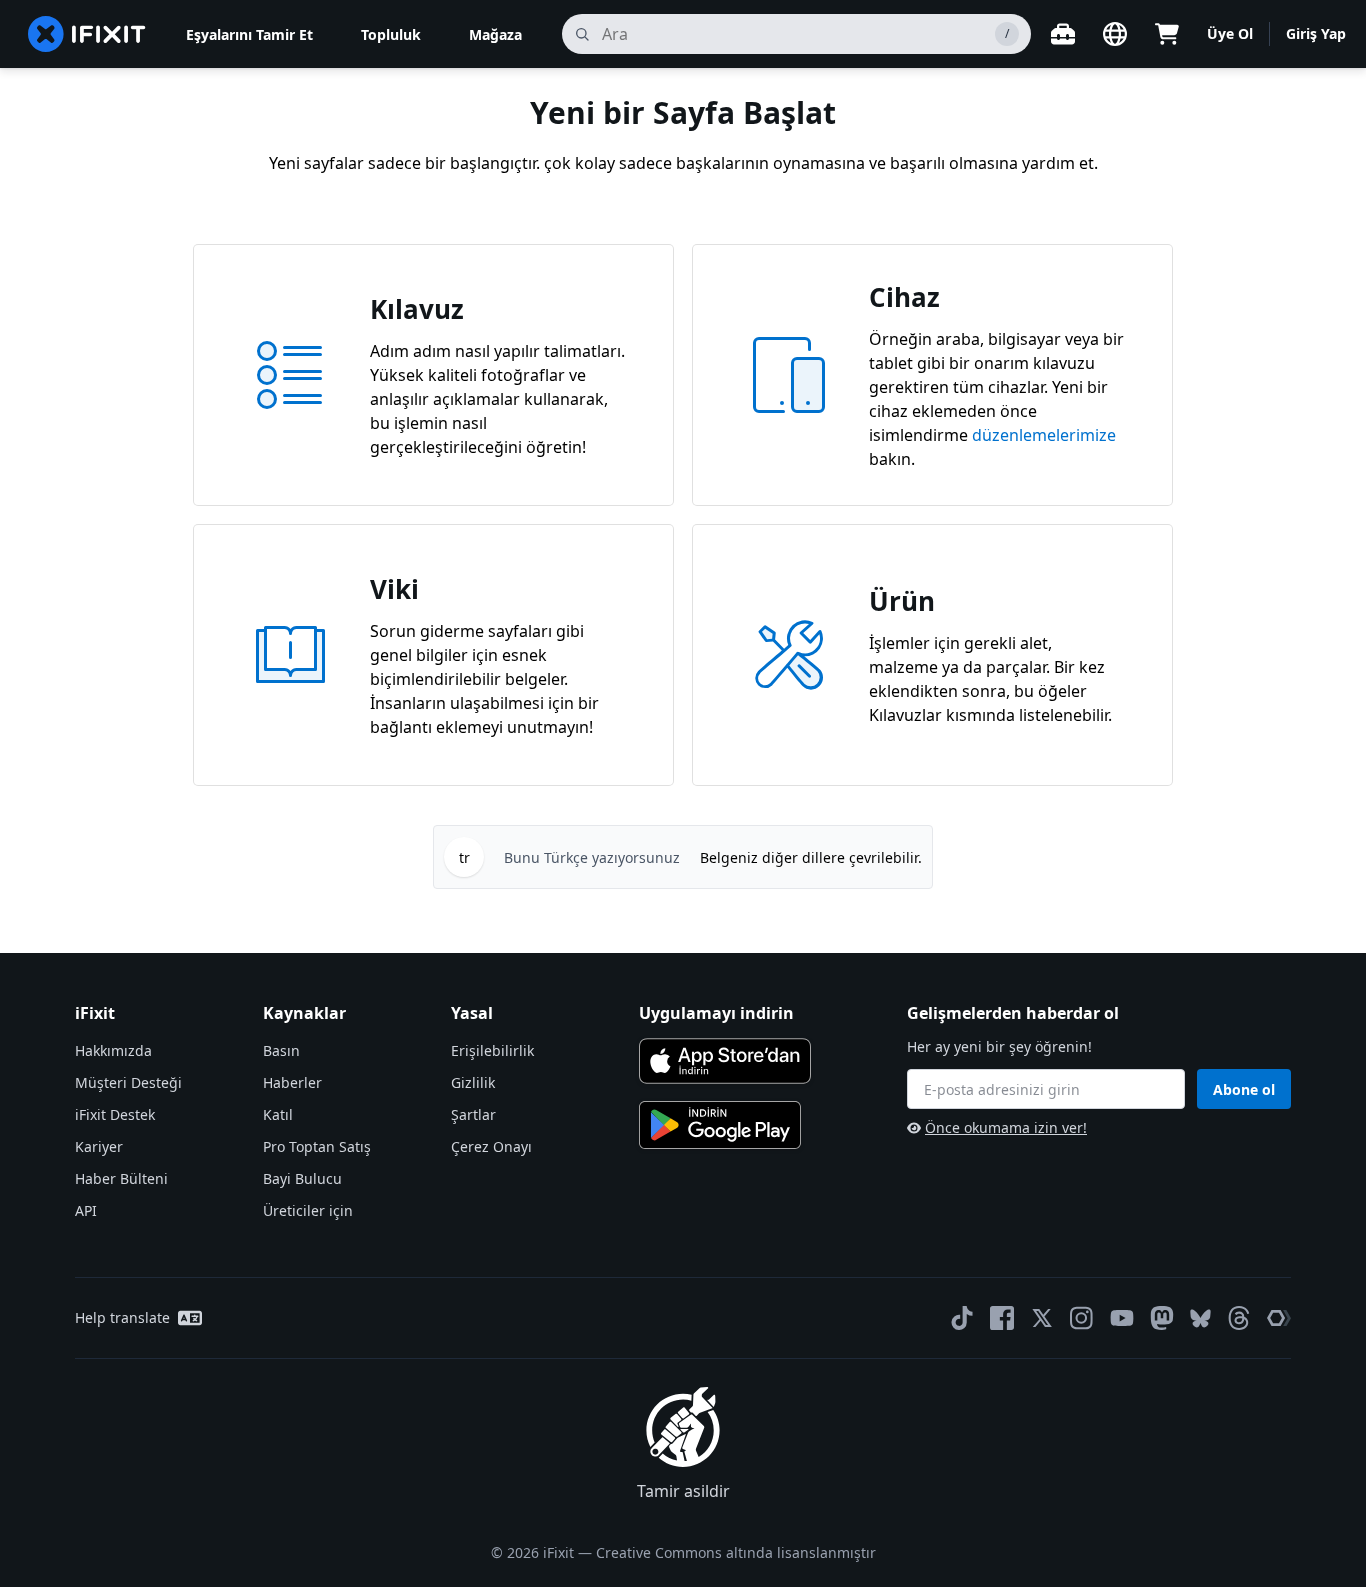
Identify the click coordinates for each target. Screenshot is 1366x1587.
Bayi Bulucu (302, 1178)
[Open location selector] (1115, 34)
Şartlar (473, 1114)
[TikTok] (962, 1318)
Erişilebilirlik (492, 1050)
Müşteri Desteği (128, 1082)
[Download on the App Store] (725, 1061)
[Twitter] (1042, 1318)
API (86, 1210)
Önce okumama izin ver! (1006, 1127)
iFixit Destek (115, 1114)
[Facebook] (1002, 1318)
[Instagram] (1082, 1318)
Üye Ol (1230, 33)
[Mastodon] (1162, 1318)
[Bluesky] (1200, 1318)
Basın (281, 1050)
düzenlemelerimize (1044, 435)
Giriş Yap (1316, 33)
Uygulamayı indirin (716, 1013)
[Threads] (1239, 1318)
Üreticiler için (308, 1210)
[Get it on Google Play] (720, 1125)
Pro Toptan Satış (317, 1146)
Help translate (122, 1317)
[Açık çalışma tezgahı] (1063, 34)
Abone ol (1244, 1089)
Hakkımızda (113, 1050)
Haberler (292, 1082)
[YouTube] (1122, 1318)
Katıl (278, 1114)
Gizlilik (473, 1082)
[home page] (87, 34)
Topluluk (391, 34)
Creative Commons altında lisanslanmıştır (736, 1552)
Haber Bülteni (121, 1178)
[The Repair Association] (1279, 1318)
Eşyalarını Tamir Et (249, 34)
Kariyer (99, 1146)
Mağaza (495, 34)
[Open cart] (1167, 34)
